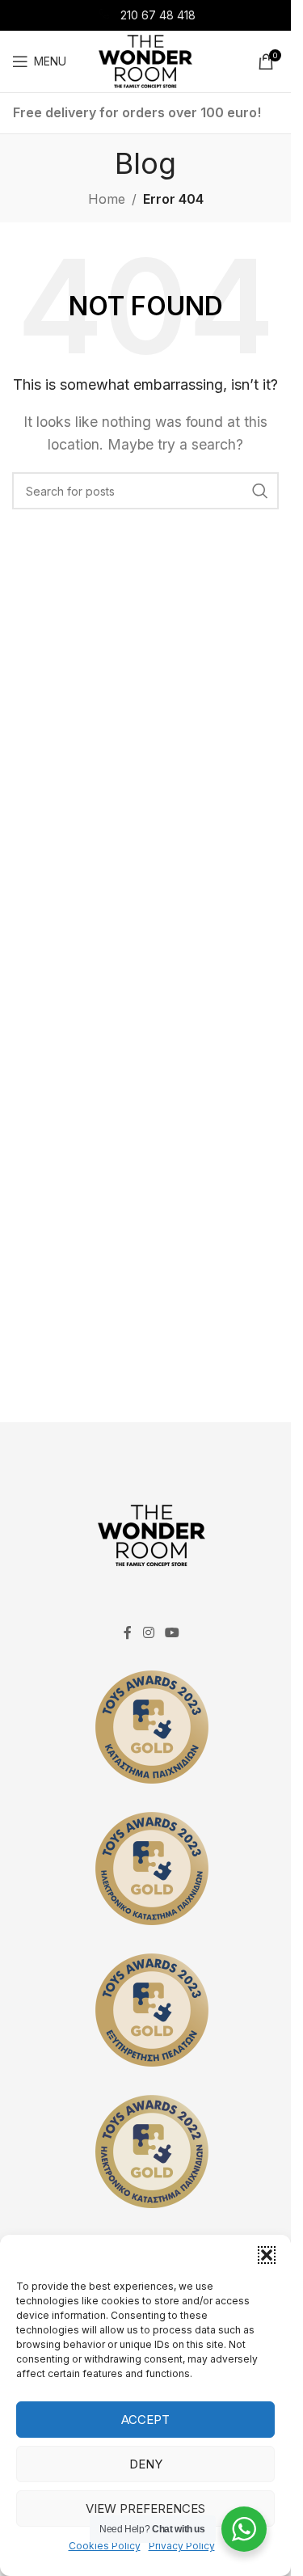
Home (107, 199)
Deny (146, 2464)
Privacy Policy (182, 2546)
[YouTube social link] (173, 1632)
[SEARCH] (260, 491)
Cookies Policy (105, 2546)
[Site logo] (145, 60)
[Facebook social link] (128, 1632)
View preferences (145, 2508)
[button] (267, 2255)
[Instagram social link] (148, 1632)
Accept (145, 2420)
